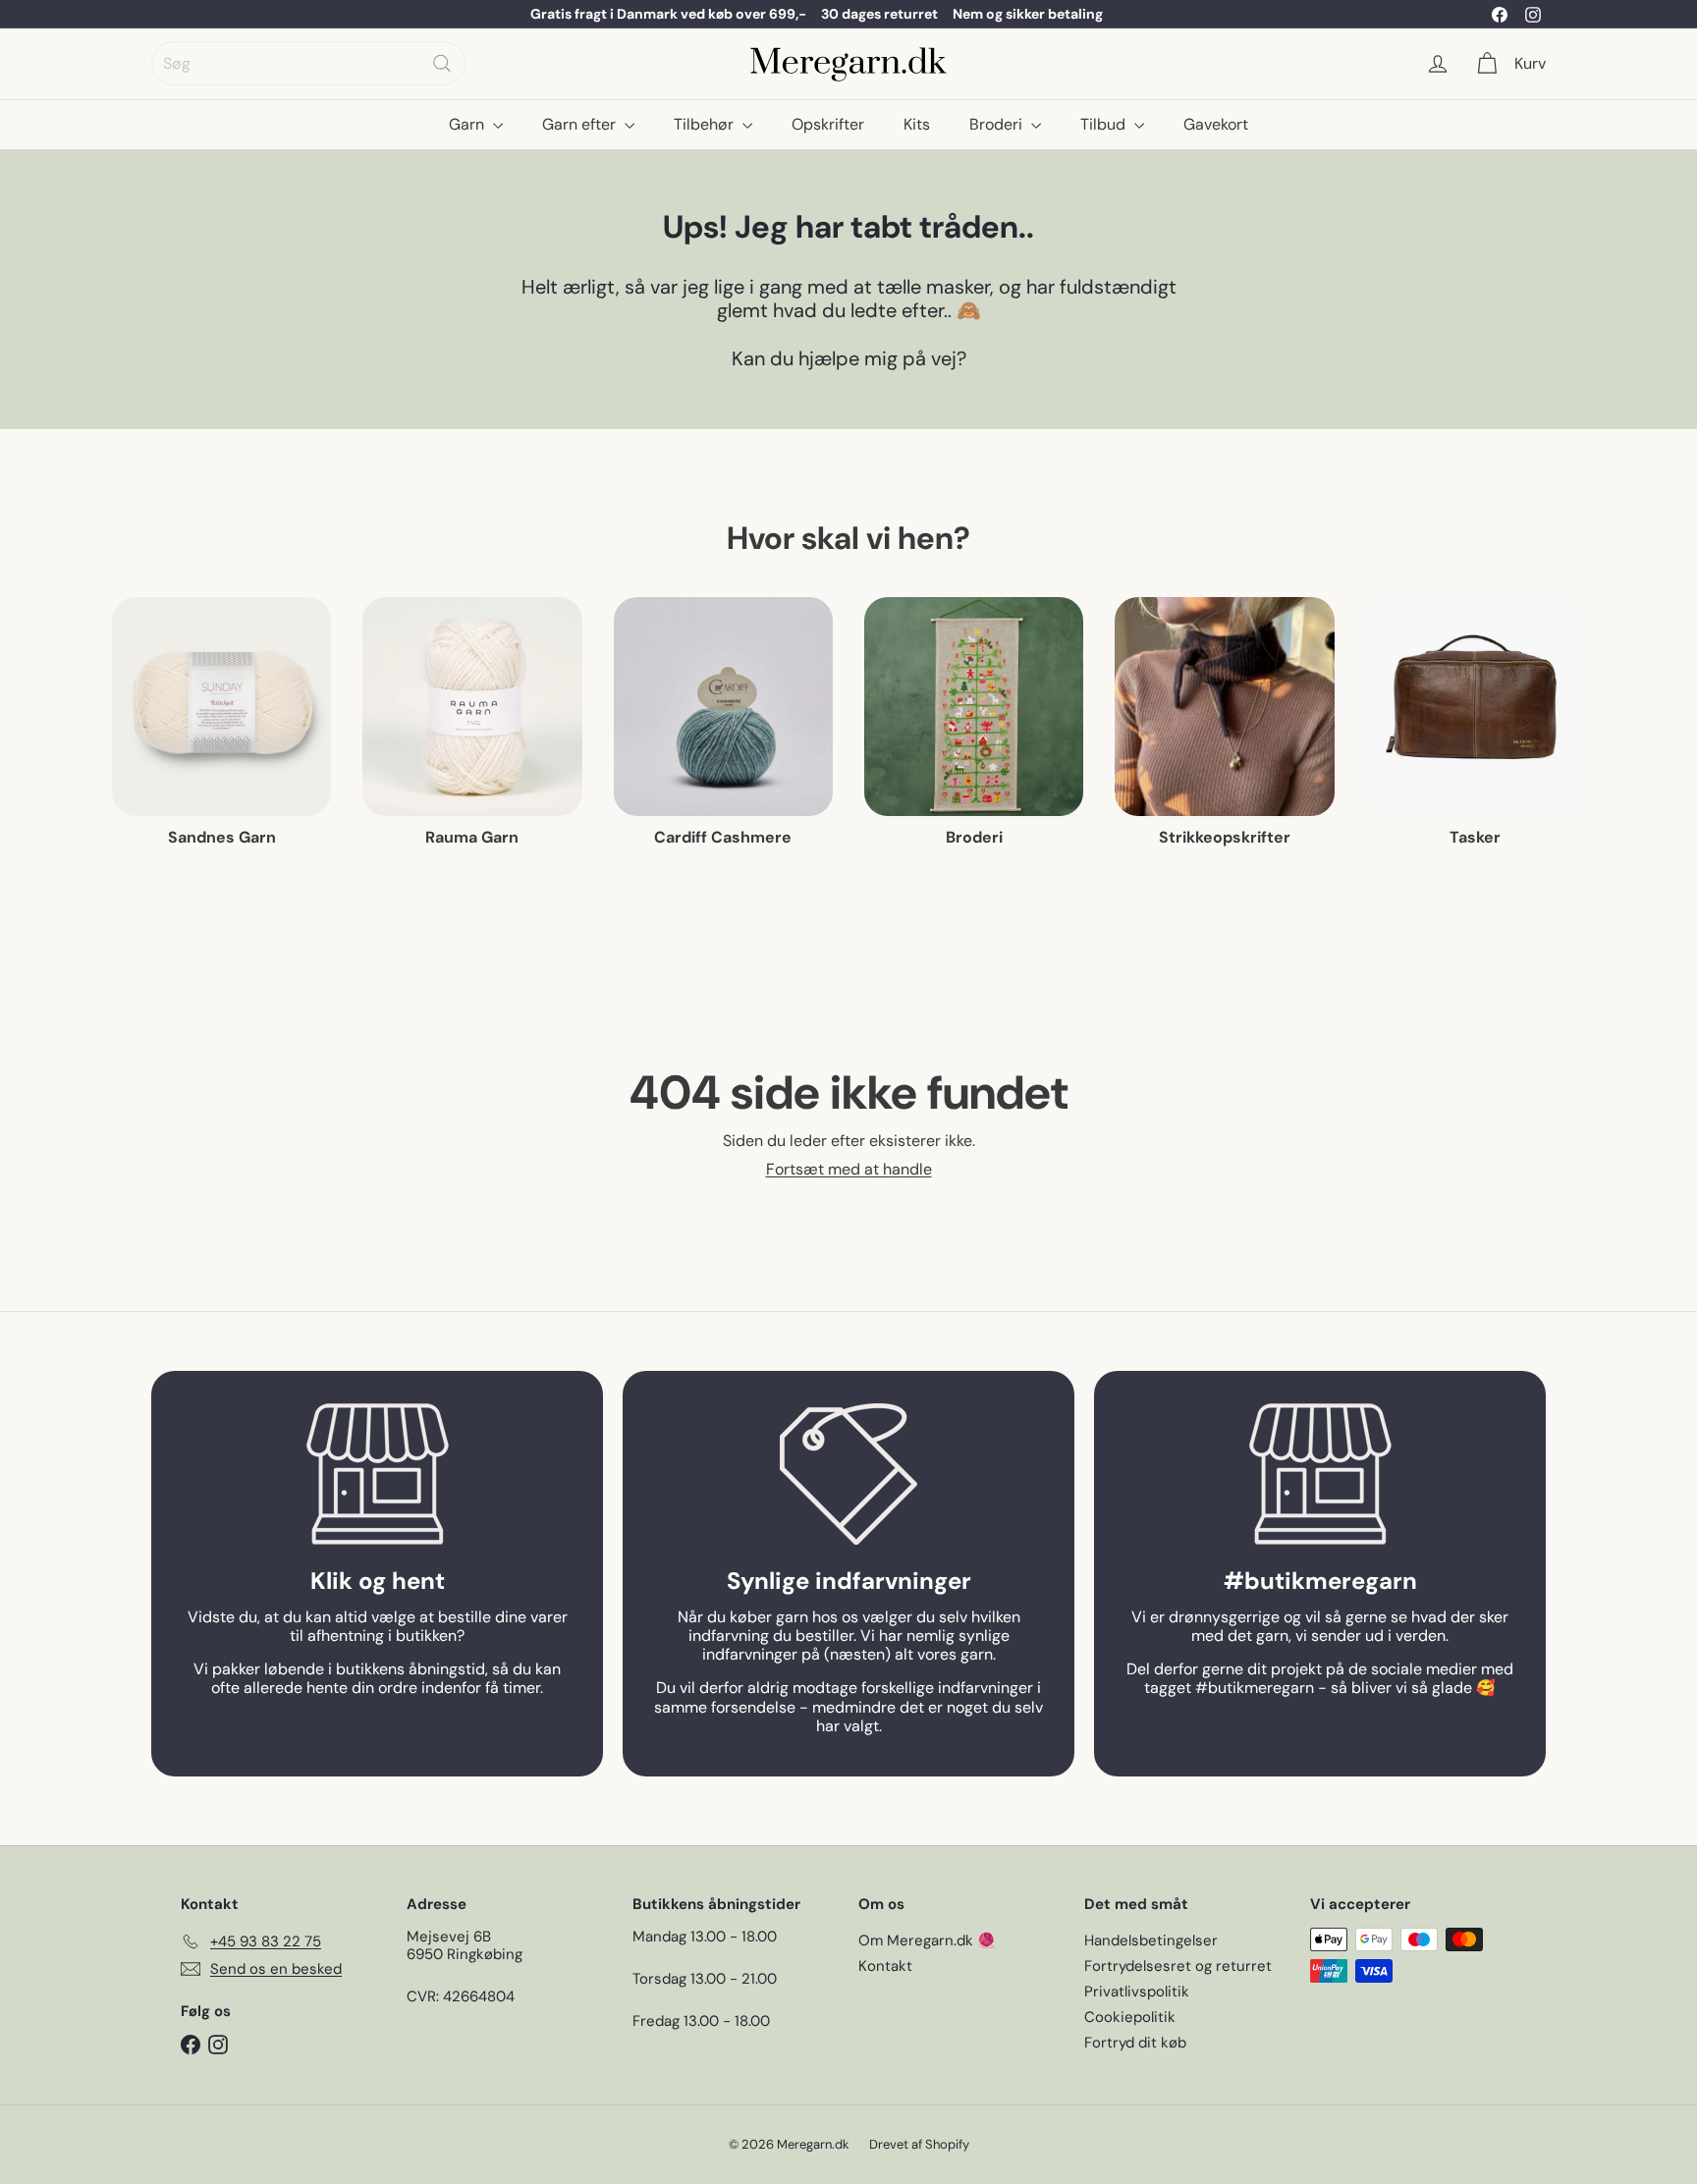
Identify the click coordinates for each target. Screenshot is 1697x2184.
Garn (468, 124)
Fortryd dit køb (1135, 2043)
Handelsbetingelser (1151, 1940)
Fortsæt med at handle (849, 1169)
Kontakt (885, 1966)
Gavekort (1216, 124)
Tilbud (1105, 124)
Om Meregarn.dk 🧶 (927, 1940)
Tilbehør (706, 124)
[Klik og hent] (377, 1474)
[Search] (442, 63)
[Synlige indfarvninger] (848, 1474)
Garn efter (581, 124)
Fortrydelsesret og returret (1178, 1966)
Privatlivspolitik (1137, 1992)
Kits (917, 124)
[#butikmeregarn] (1320, 1474)
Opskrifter (828, 124)
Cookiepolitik (1130, 2017)
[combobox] (308, 63)
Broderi (998, 124)
